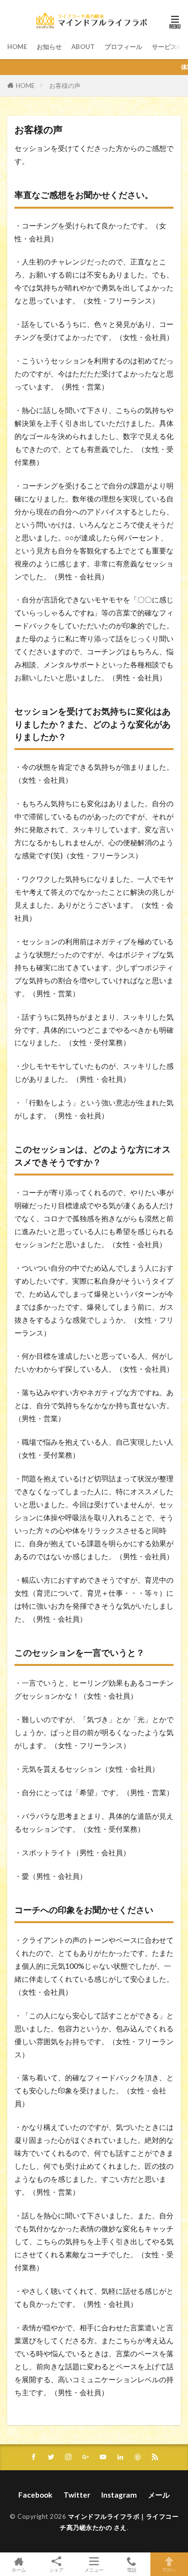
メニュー (94, 2570)
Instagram (119, 2495)
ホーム (19, 2570)
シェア (56, 2570)
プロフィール (123, 47)
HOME (17, 47)
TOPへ (169, 2570)
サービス (164, 47)
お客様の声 (65, 86)
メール (159, 2495)
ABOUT (83, 47)
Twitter (77, 2495)
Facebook (35, 2495)
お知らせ (49, 47)
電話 (132, 2570)
